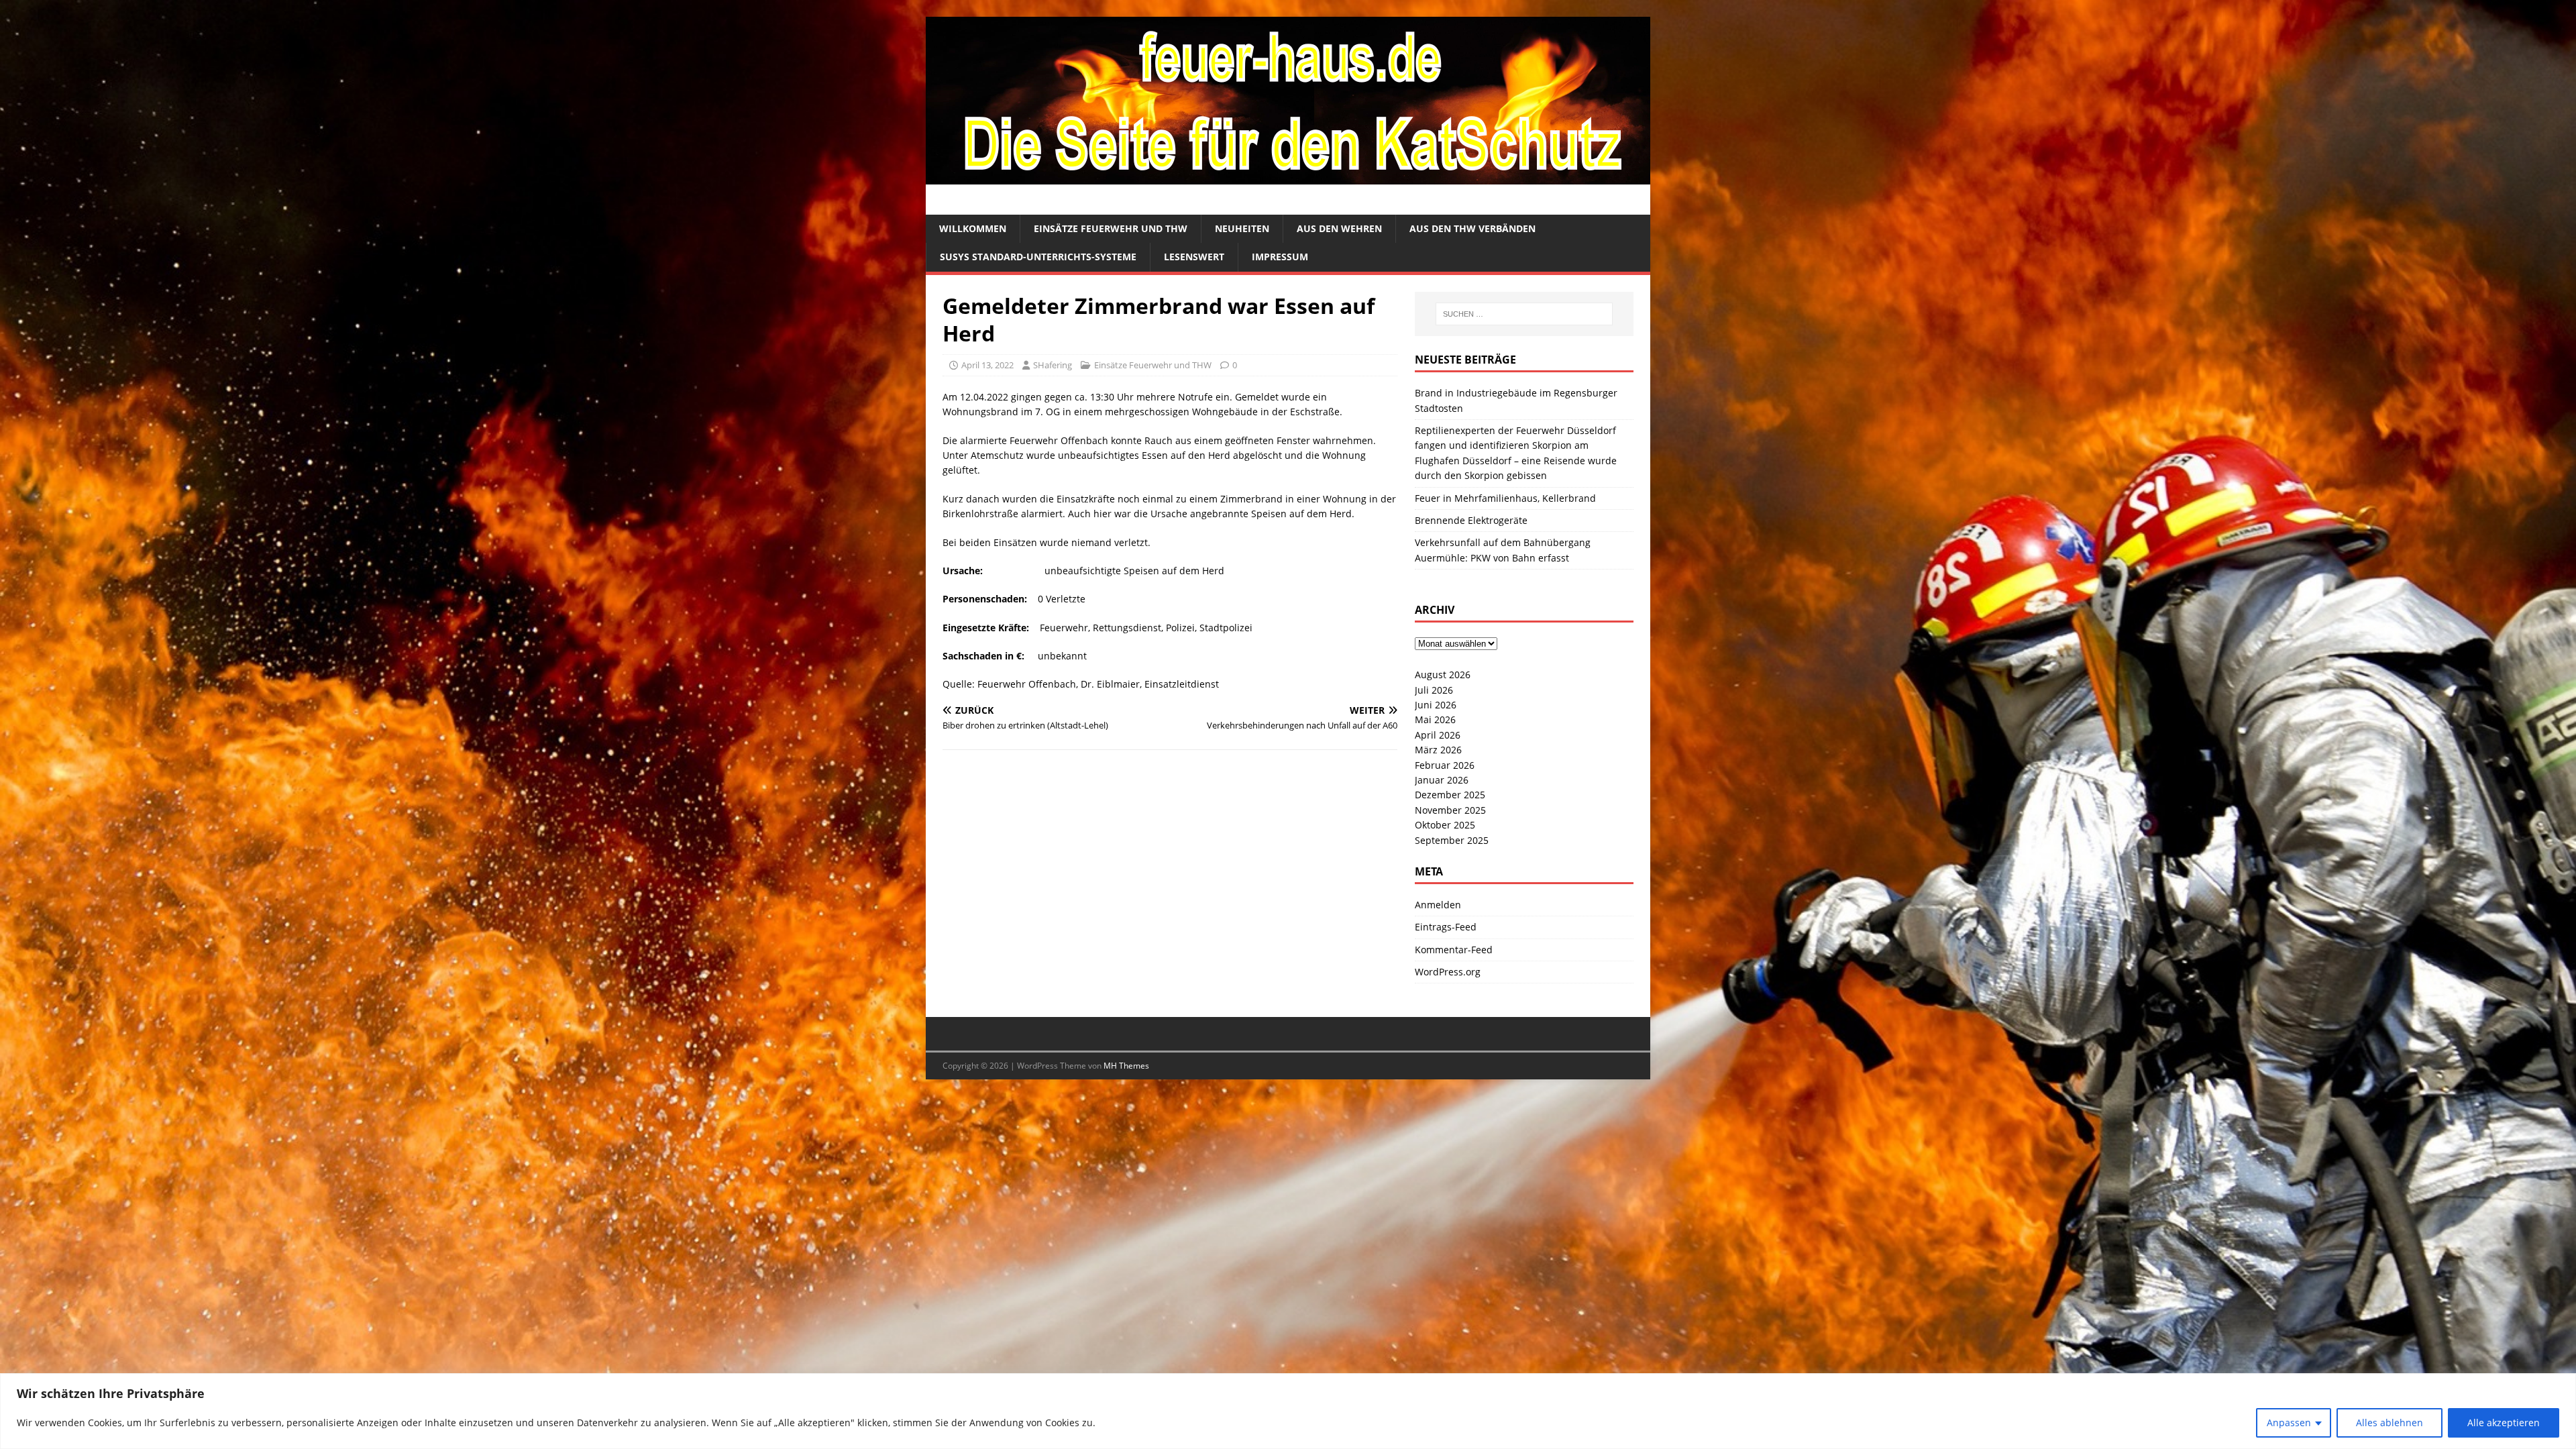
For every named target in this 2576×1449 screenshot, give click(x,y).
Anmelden (1438, 905)
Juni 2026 (1436, 705)
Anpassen (2289, 1423)
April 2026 (1438, 735)
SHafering (1053, 365)
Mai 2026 (1435, 719)
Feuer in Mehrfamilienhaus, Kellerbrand (1505, 498)
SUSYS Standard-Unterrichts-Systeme (1038, 257)
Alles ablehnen (2390, 1423)
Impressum (1280, 257)
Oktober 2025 (1445, 825)
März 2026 (1438, 750)
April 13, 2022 (987, 365)
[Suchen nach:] (1524, 314)
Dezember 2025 (1450, 795)
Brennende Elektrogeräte (1471, 520)
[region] (1288, 1411)
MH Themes (1126, 1066)
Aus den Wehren (1339, 228)
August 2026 (1443, 675)
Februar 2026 (1445, 765)
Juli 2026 (1434, 690)
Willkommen (973, 228)
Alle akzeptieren (2504, 1423)
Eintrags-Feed (1446, 927)
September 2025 (1452, 840)
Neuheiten (1242, 228)
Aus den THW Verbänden (1472, 228)
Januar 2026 (1442, 780)
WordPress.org (1448, 972)
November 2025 (1450, 810)
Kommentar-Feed (1454, 950)
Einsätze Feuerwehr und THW (1111, 228)
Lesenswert (1194, 257)
